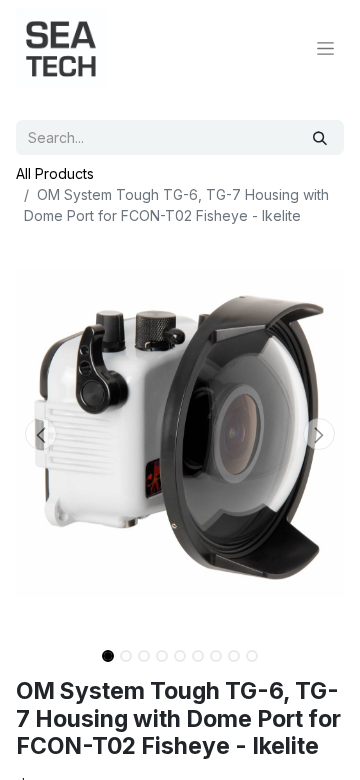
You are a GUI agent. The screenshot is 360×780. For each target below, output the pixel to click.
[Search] (320, 137)
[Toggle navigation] (325, 48)
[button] (40, 434)
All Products (55, 173)
